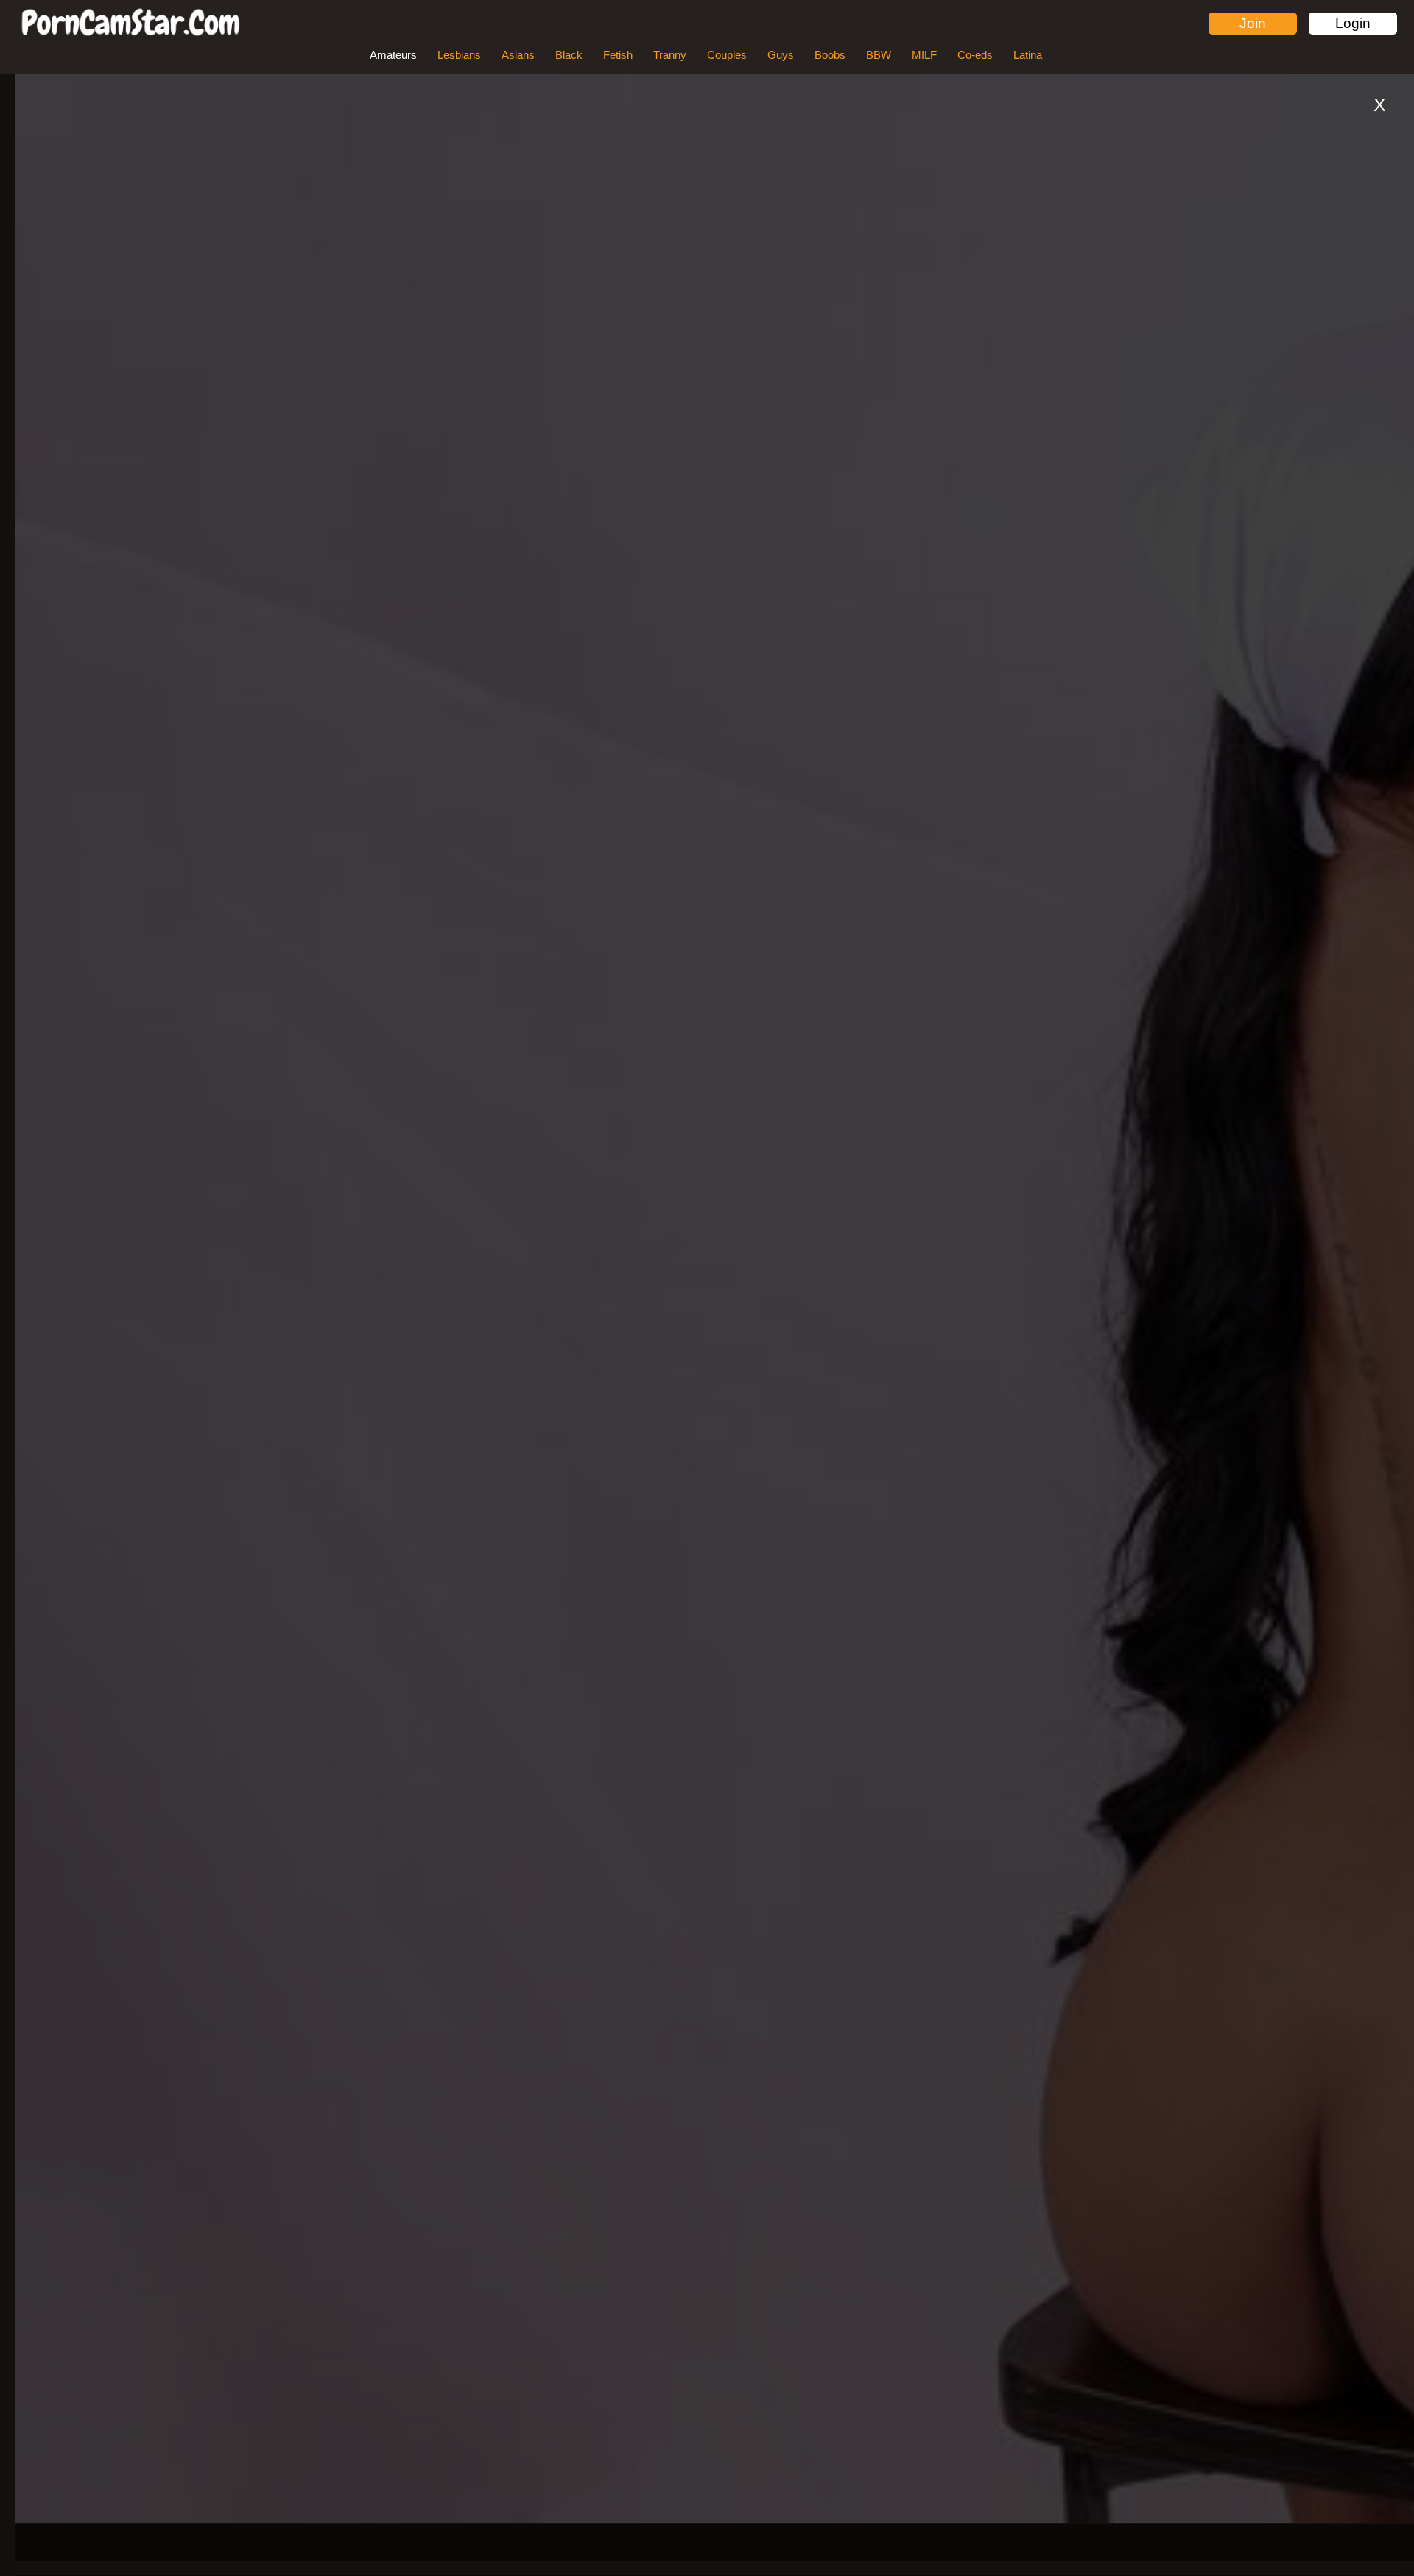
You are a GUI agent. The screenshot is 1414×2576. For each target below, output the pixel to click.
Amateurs (393, 55)
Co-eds (975, 55)
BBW (879, 55)
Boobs (830, 55)
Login (1353, 23)
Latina (1028, 55)
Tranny (670, 55)
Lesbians (459, 55)
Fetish (618, 55)
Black (569, 55)
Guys (781, 55)
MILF (924, 55)
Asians (518, 55)
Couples (727, 55)
